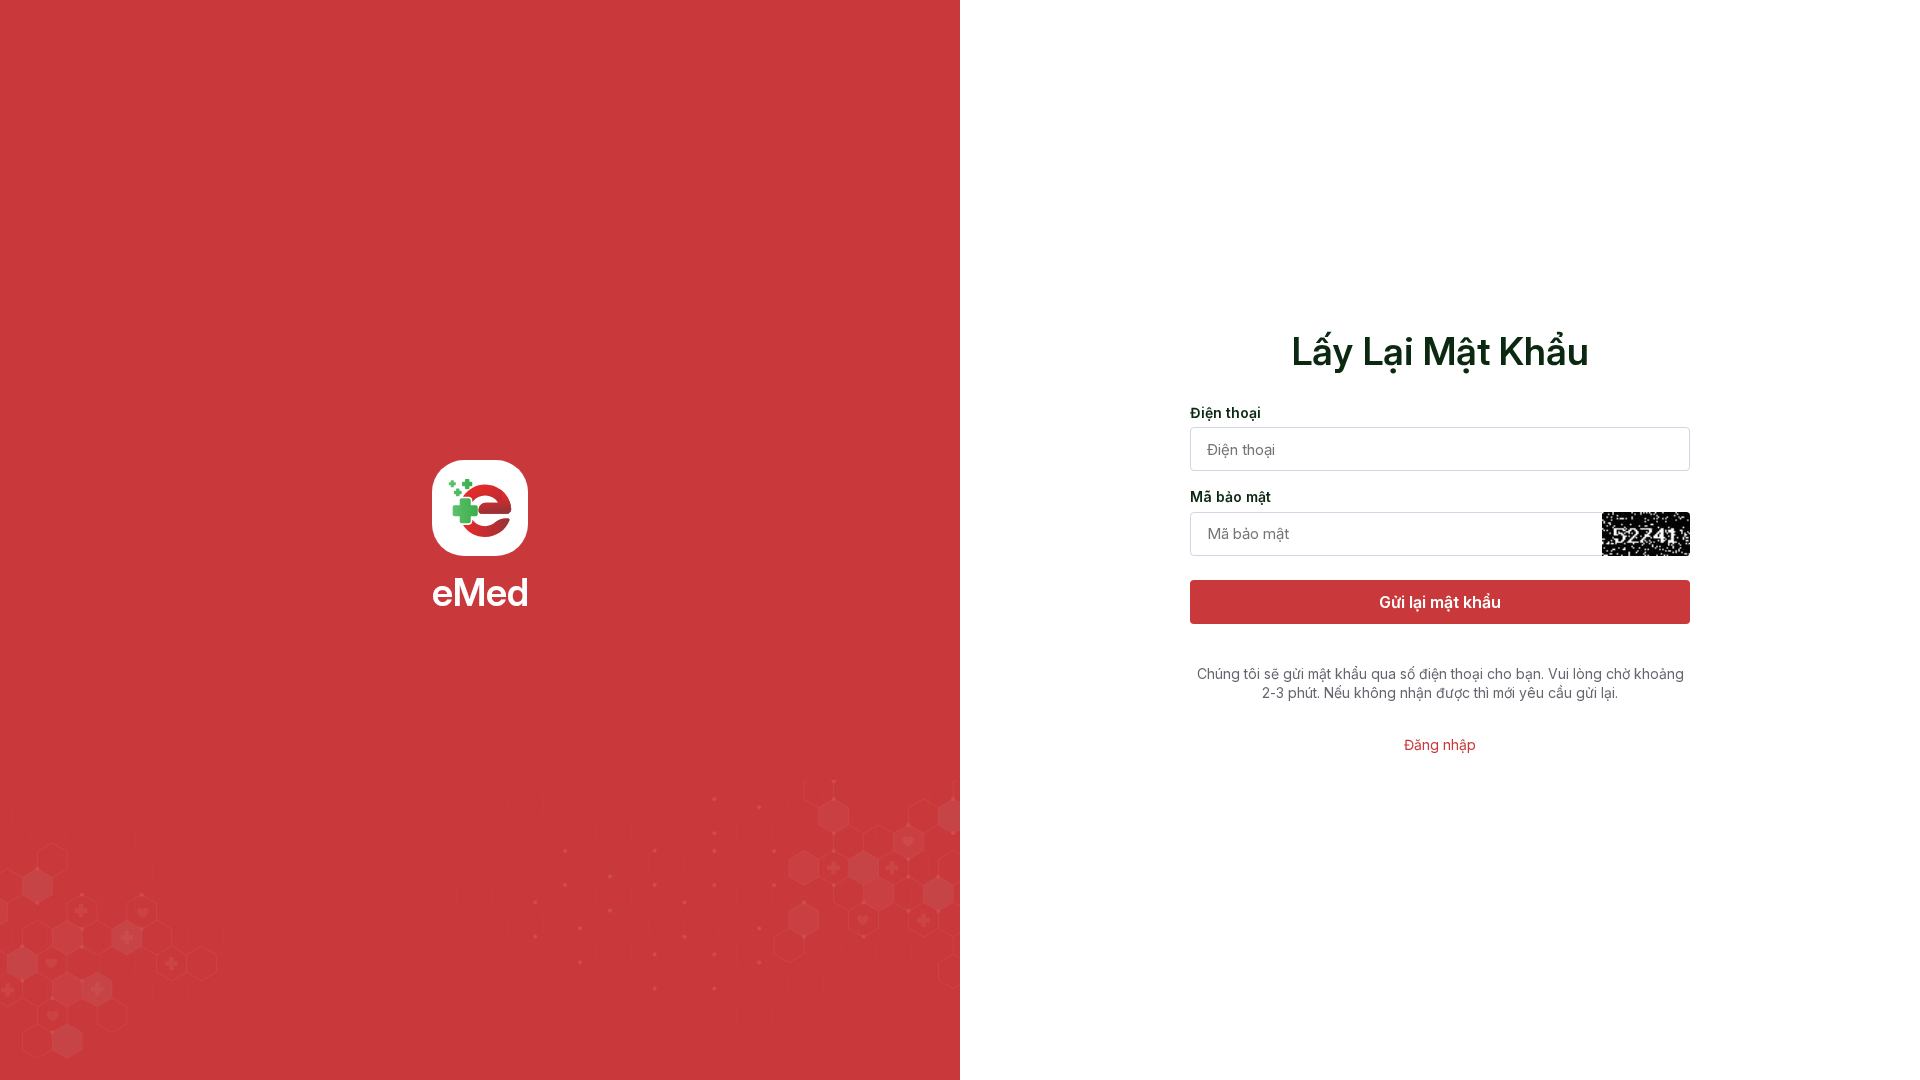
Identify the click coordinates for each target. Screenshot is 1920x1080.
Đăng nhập (1440, 744)
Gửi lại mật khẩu (1440, 602)
